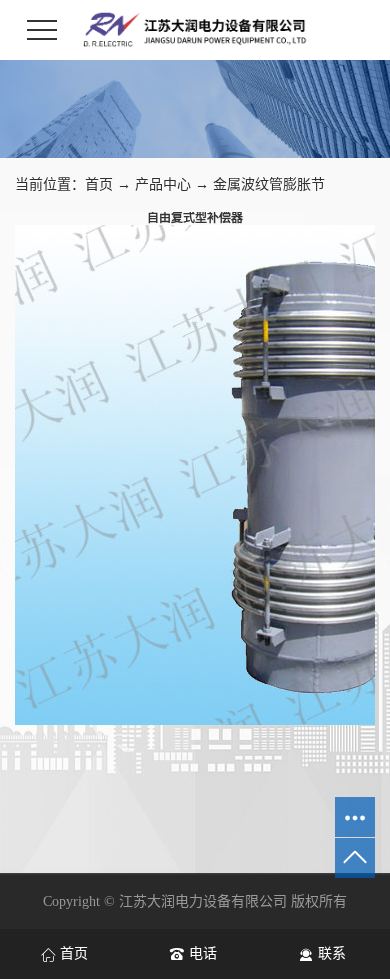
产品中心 (163, 184)
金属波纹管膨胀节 (269, 184)
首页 (99, 184)
